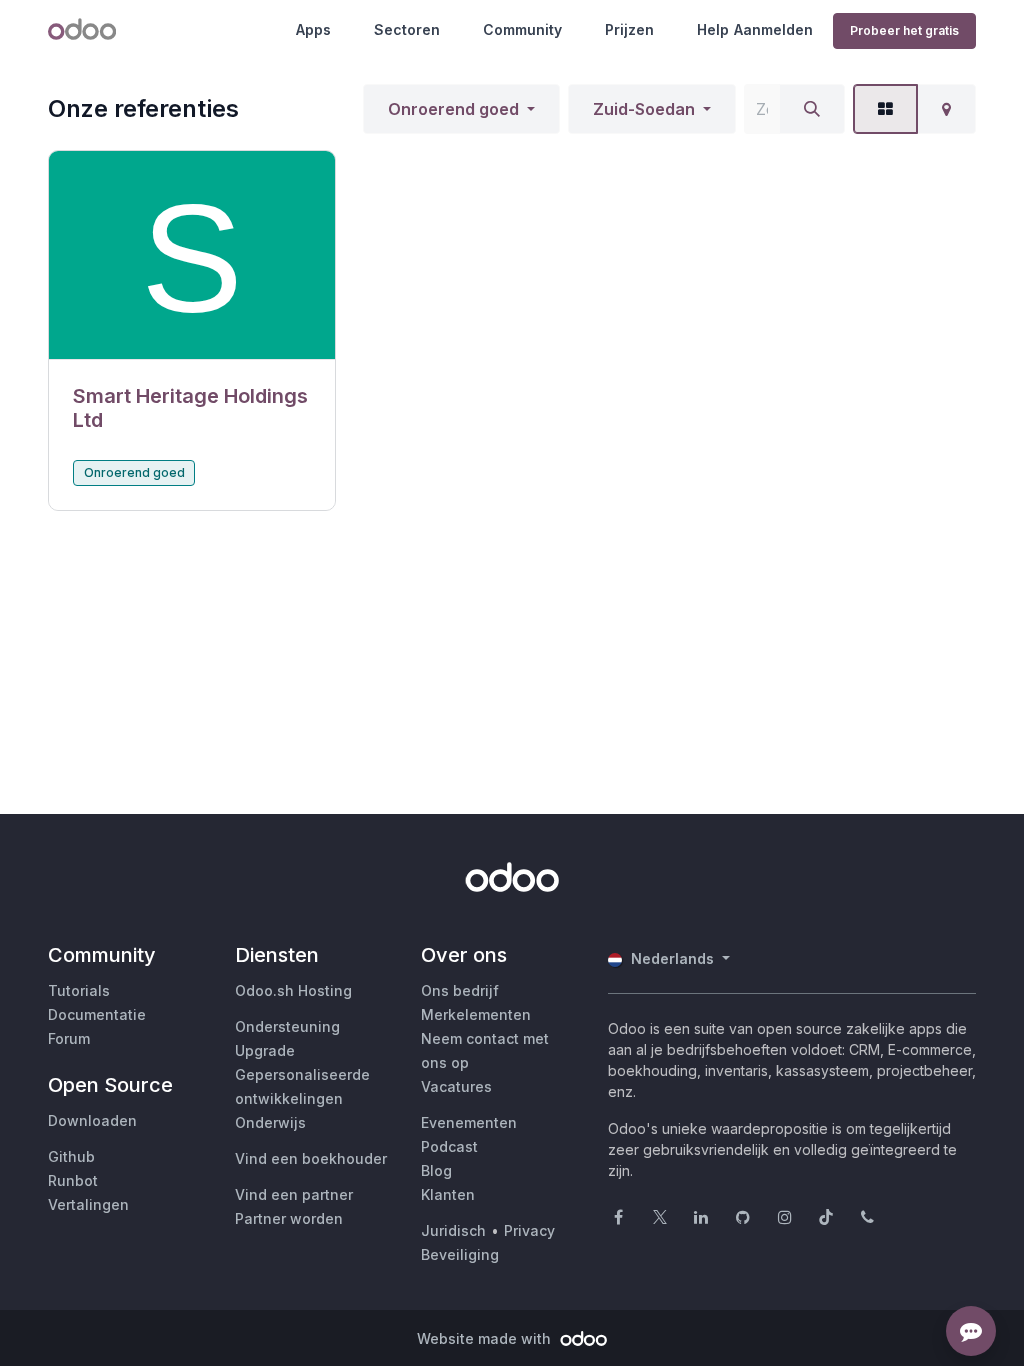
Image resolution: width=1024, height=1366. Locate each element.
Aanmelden (773, 29)
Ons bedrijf (460, 990)
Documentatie (97, 1014)
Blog (436, 1170)
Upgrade (265, 1050)
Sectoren (407, 29)
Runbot (73, 1180)
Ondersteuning (287, 1026)
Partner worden (289, 1218)
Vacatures (456, 1086)
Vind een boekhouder (311, 1158)
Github (71, 1156)
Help (713, 29)
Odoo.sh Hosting (293, 990)
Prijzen (629, 29)
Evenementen (469, 1122)
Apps (313, 29)
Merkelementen (476, 1014)
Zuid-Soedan (644, 109)
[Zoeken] (812, 109)
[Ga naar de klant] (192, 255)
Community (522, 29)
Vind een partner (294, 1194)
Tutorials (79, 990)
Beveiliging (460, 1254)
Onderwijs (270, 1122)
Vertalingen (88, 1204)
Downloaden (92, 1120)
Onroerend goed (453, 109)
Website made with (486, 1338)
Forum (69, 1038)
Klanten (448, 1194)
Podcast (449, 1146)
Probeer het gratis (904, 30)
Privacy (529, 1230)
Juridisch (453, 1230)
